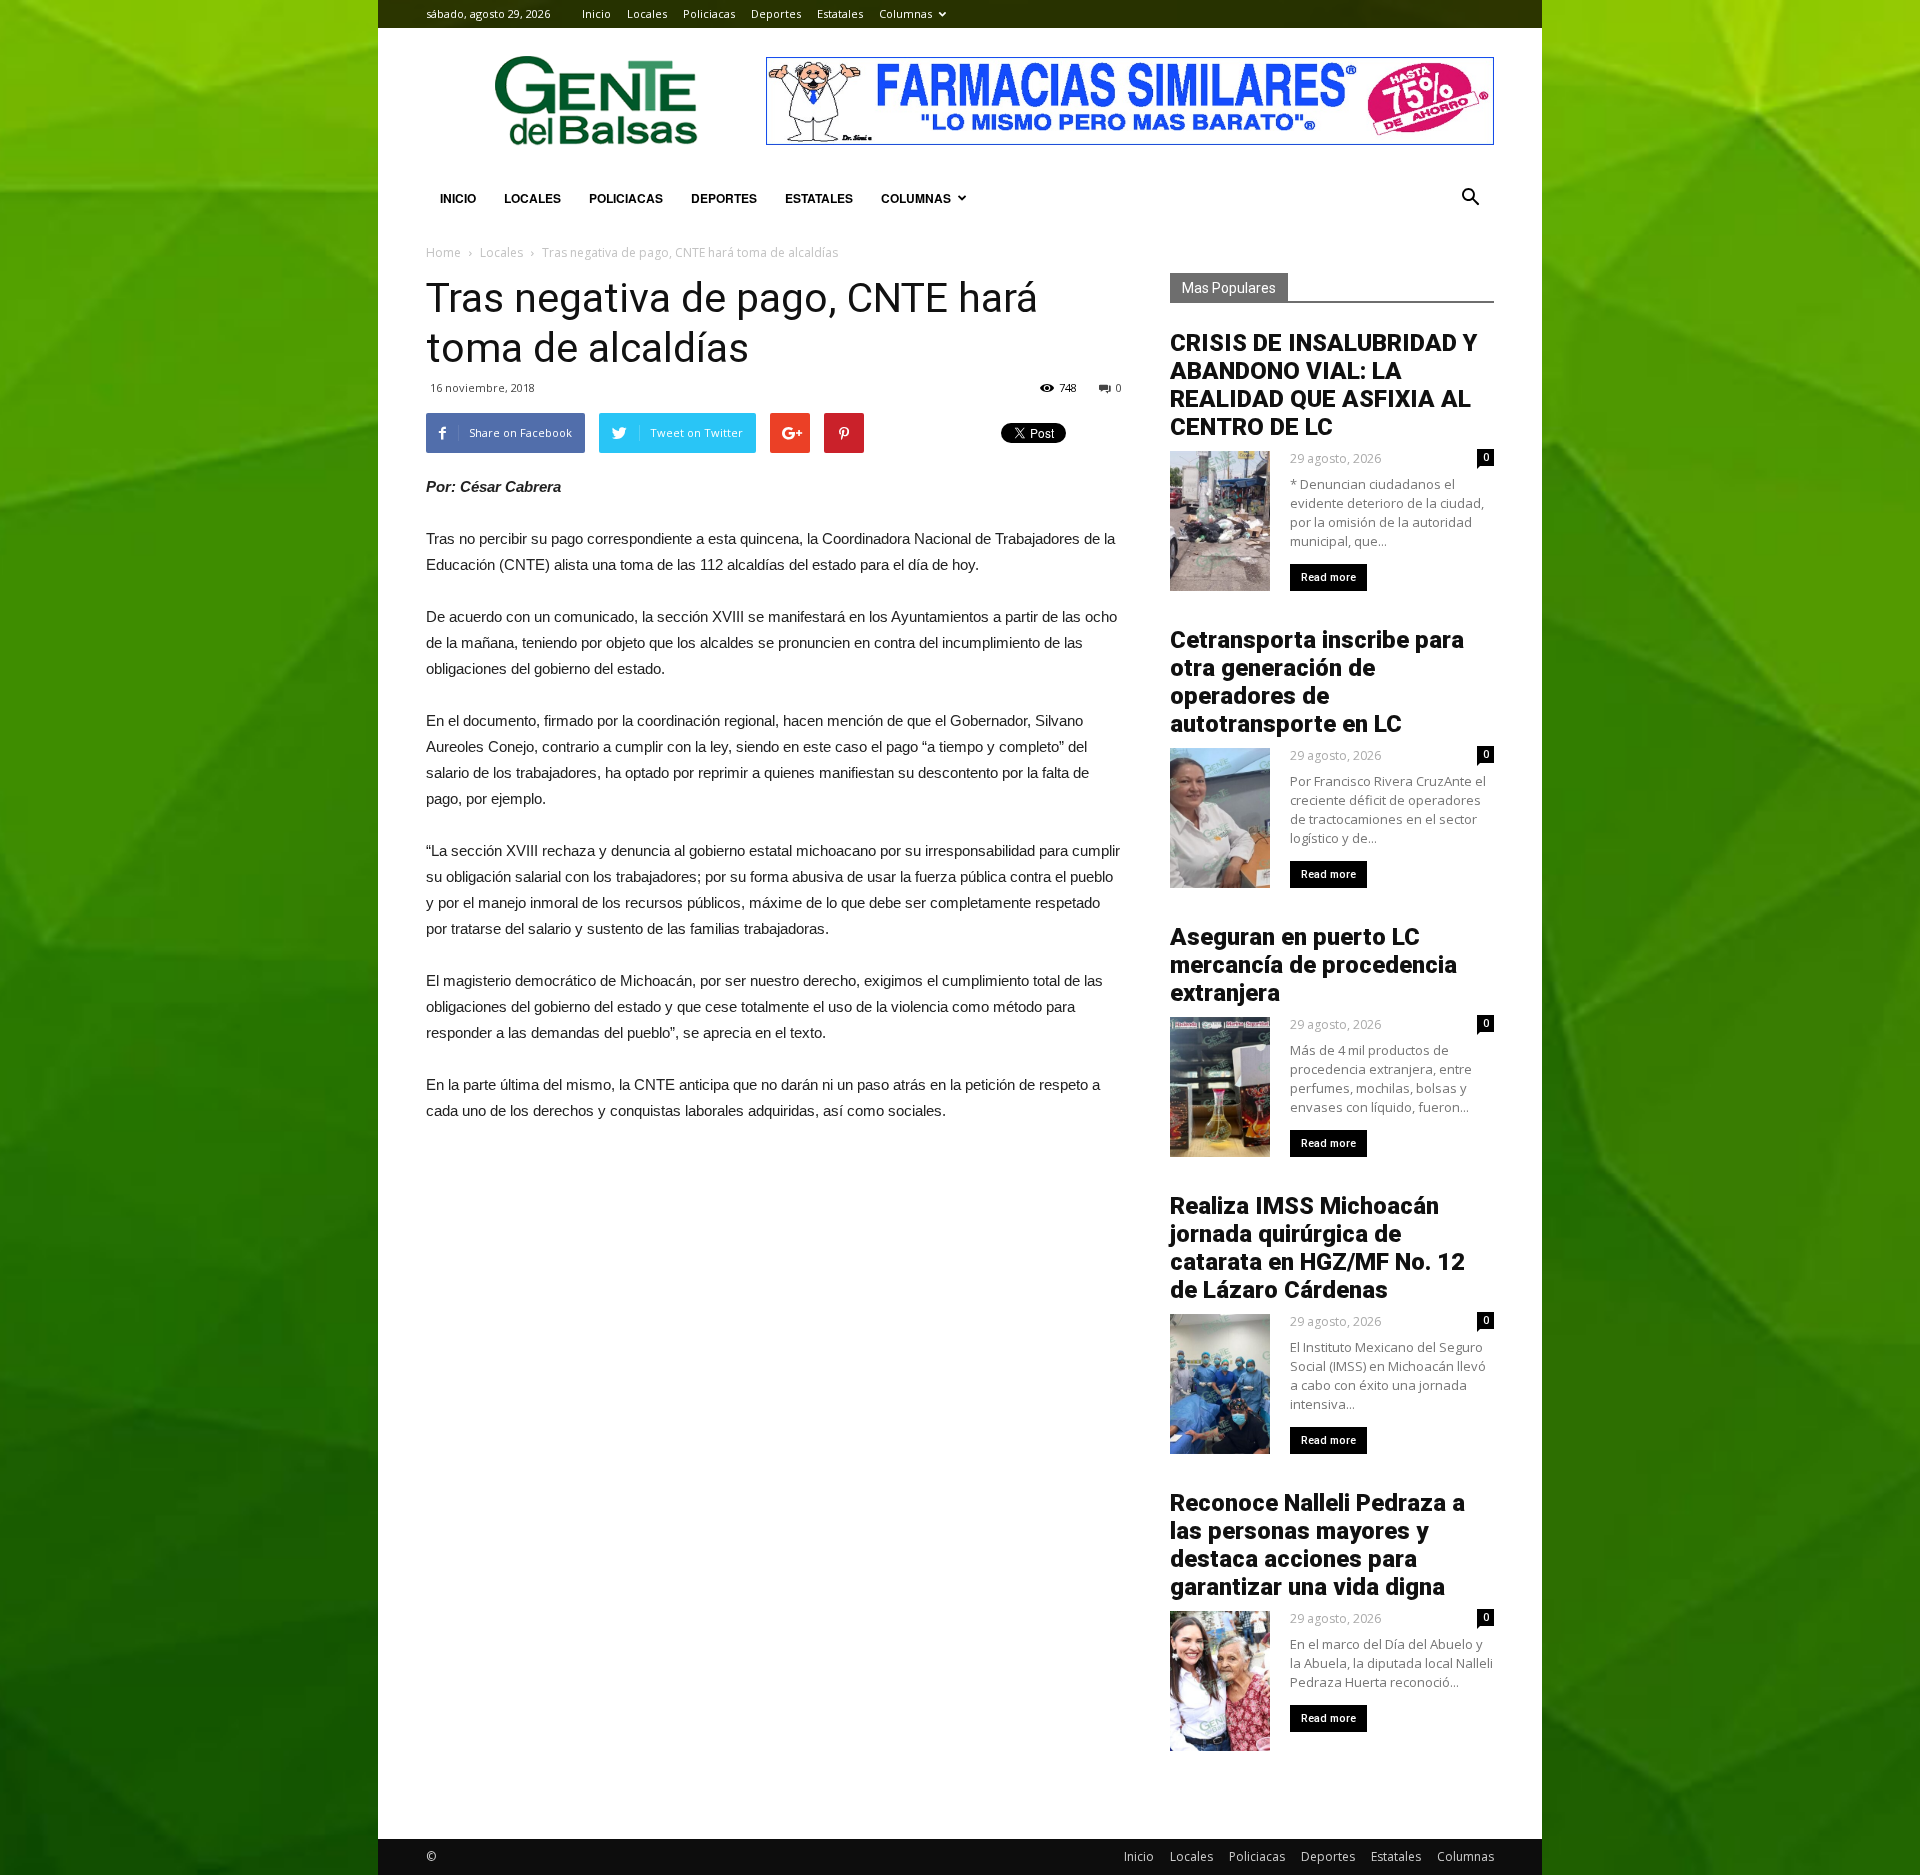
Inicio (596, 13)
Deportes (776, 13)
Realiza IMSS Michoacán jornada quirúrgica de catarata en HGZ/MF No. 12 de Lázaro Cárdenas (1317, 1248)
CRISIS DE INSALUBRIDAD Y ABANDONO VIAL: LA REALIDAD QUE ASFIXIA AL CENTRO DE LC (1323, 385)
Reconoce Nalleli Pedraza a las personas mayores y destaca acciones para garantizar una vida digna (1317, 1545)
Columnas (905, 13)
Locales (647, 13)
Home (443, 252)
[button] (1470, 198)
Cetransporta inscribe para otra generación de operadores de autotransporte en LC (1317, 682)
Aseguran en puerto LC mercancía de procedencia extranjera (1313, 965)
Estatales (840, 13)
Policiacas (709, 13)
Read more (1328, 577)
